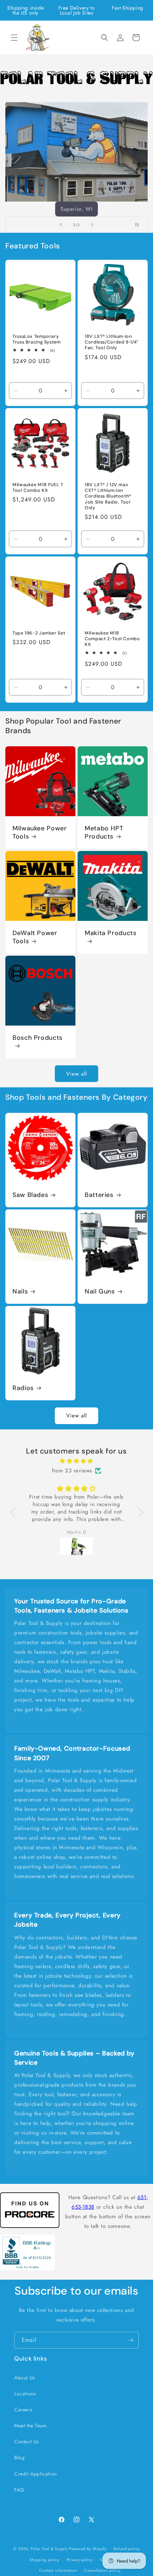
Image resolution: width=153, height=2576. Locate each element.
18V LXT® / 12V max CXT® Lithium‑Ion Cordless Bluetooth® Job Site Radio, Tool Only (108, 496)
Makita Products (110, 933)
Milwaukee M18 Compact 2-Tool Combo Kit (112, 639)
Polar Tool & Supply (49, 2549)
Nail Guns (100, 1292)
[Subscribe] (131, 2340)
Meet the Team (31, 2426)
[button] (14, 38)
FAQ (19, 2490)
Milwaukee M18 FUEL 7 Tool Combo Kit (38, 488)
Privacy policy (80, 2560)
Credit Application (36, 2474)
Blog (19, 2457)
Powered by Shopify (88, 2549)
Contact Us (27, 2442)
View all (76, 1074)
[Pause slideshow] (140, 225)
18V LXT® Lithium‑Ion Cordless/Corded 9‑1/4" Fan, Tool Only (112, 342)
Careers (23, 2410)
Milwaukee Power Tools (39, 833)
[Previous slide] (61, 225)
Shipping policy (44, 2560)
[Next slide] (92, 225)
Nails (20, 1292)
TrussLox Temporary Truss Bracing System (37, 339)
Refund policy (126, 2549)
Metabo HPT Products (104, 833)
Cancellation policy (102, 2570)
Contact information (58, 2570)
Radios (23, 1388)
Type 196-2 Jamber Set (39, 633)
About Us (25, 2378)
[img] (77, 1461)
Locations (25, 2394)
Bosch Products (38, 1038)
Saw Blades (30, 1195)
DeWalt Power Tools (35, 937)
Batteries (99, 1195)
